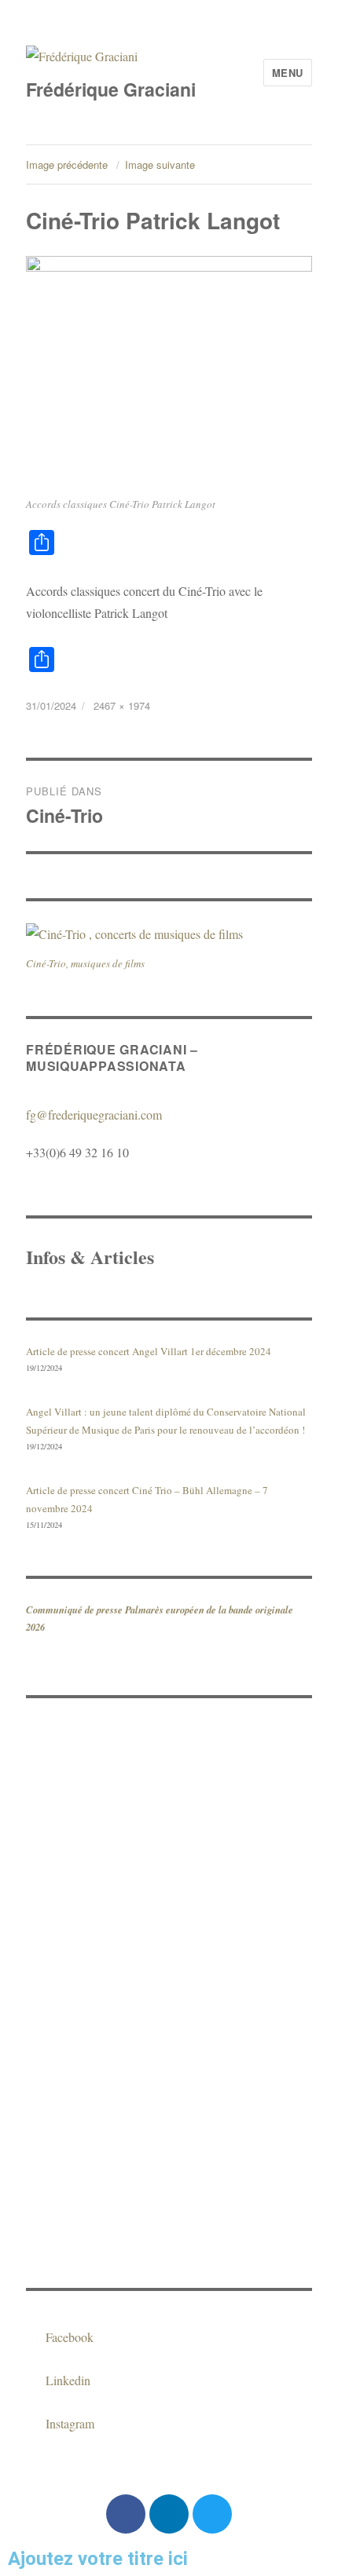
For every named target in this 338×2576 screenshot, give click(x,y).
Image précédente (67, 164)
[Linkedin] (169, 2514)
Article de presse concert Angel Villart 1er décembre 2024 (149, 1351)
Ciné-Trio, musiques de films (85, 963)
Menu (288, 73)
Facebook (70, 2337)
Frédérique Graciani (111, 89)
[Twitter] (212, 2514)
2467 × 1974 (122, 705)
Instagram (70, 2423)
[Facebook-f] (126, 2514)
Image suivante (160, 164)
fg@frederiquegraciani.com (94, 1114)
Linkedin (68, 2380)
